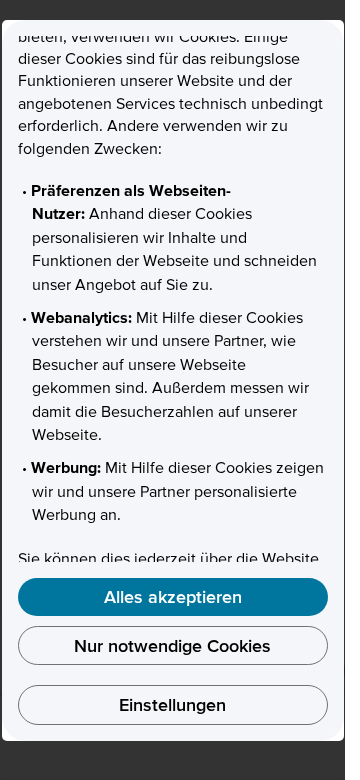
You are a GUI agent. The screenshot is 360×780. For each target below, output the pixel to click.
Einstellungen (172, 704)
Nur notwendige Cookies (172, 645)
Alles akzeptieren (173, 596)
